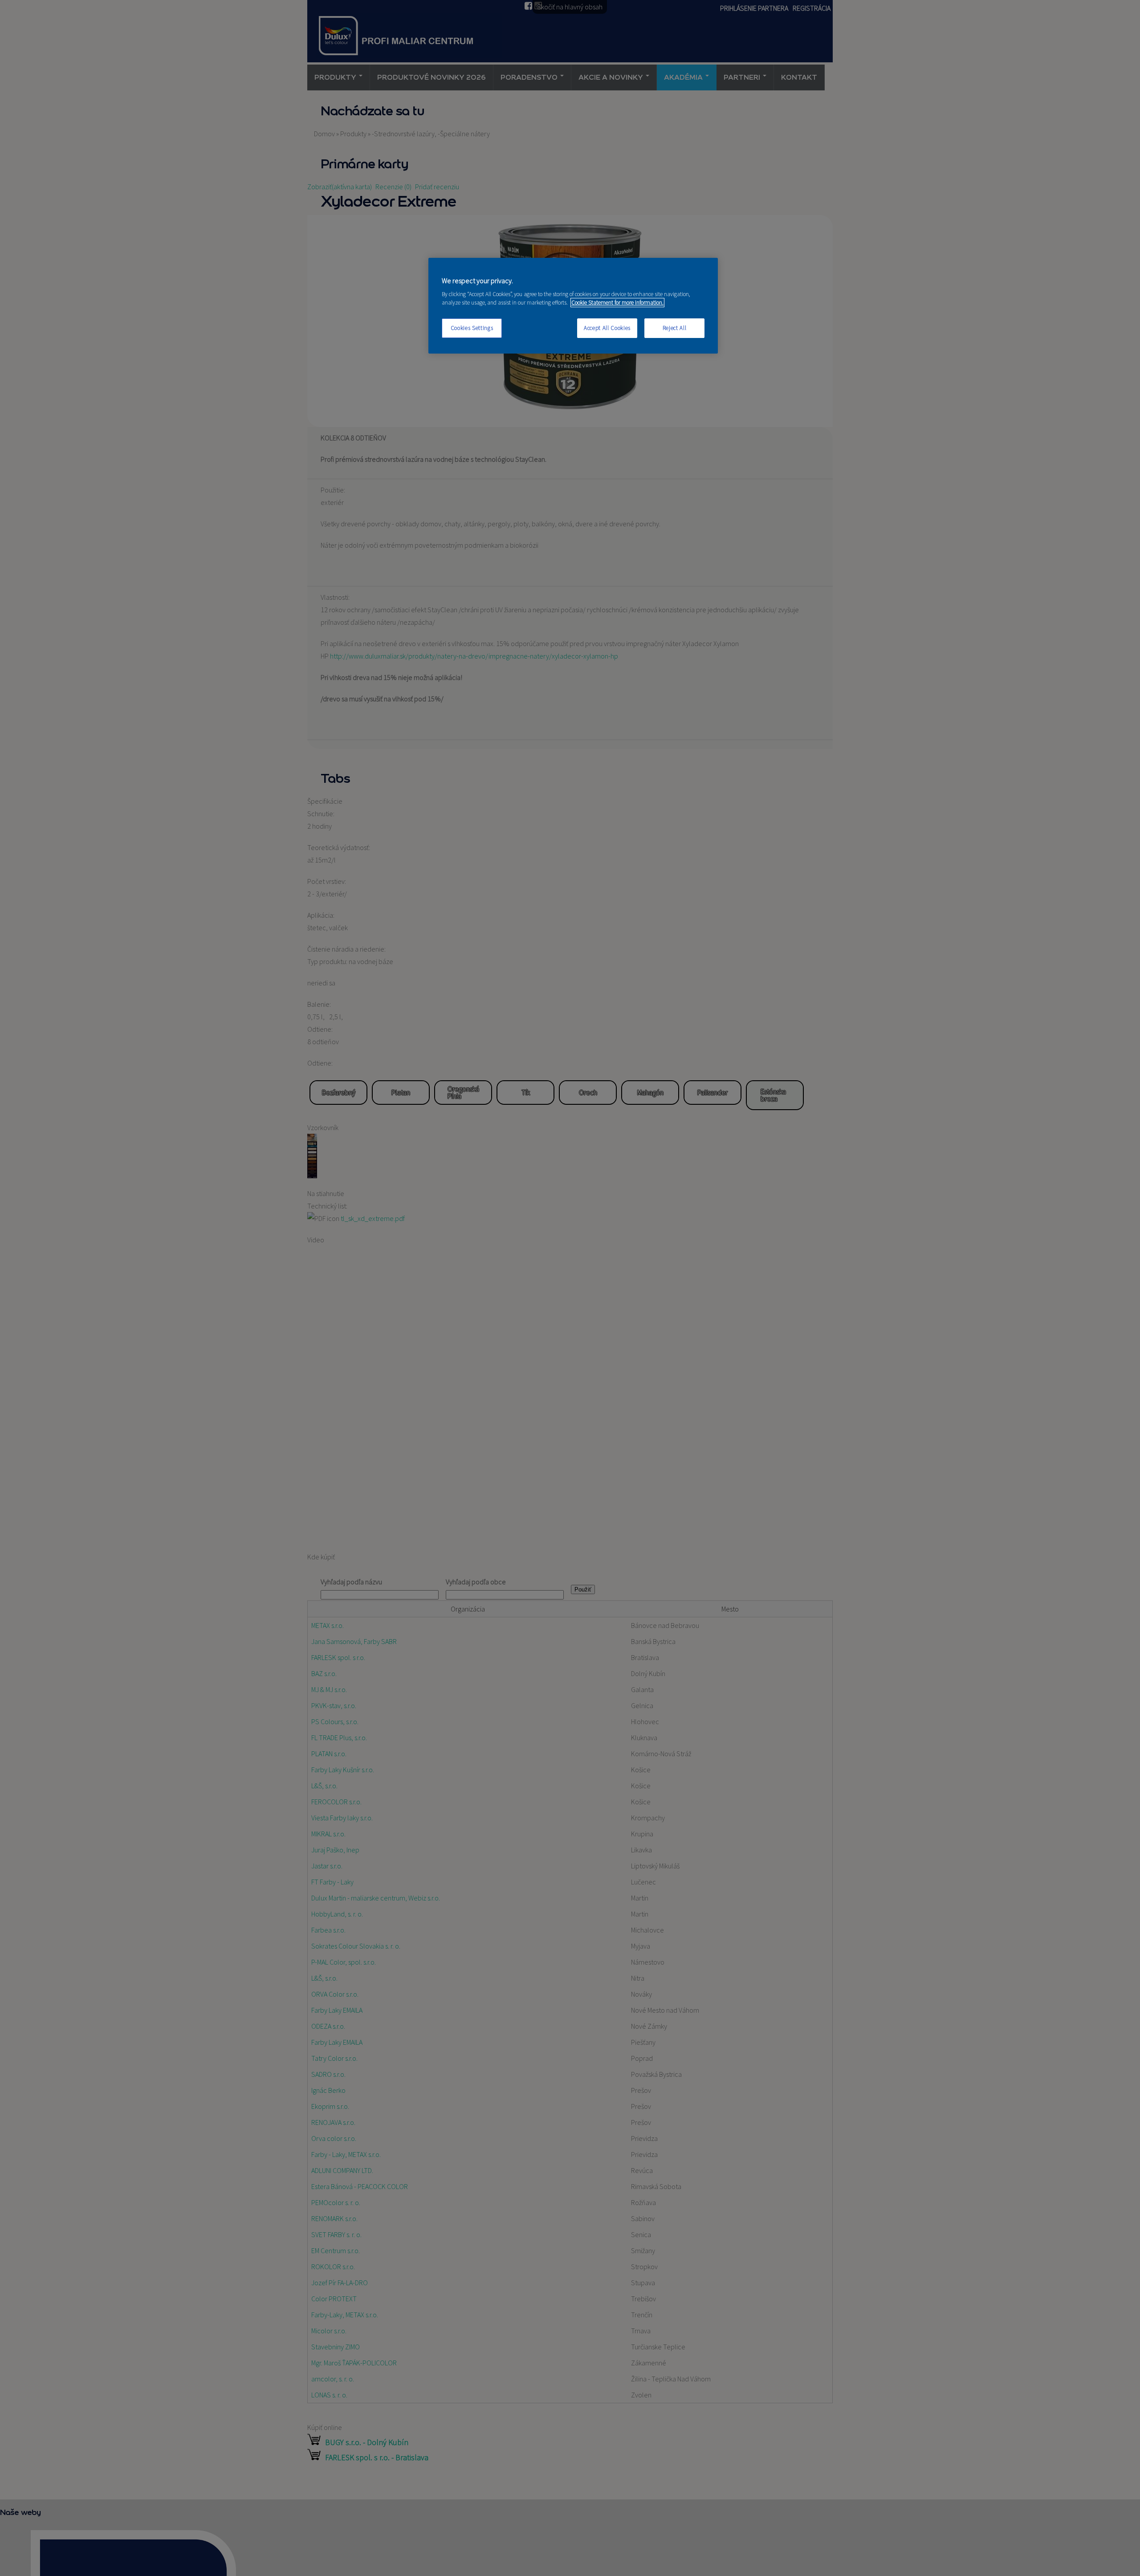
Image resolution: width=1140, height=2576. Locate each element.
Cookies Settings (472, 328)
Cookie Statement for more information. (617, 303)
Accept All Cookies (607, 328)
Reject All (675, 328)
